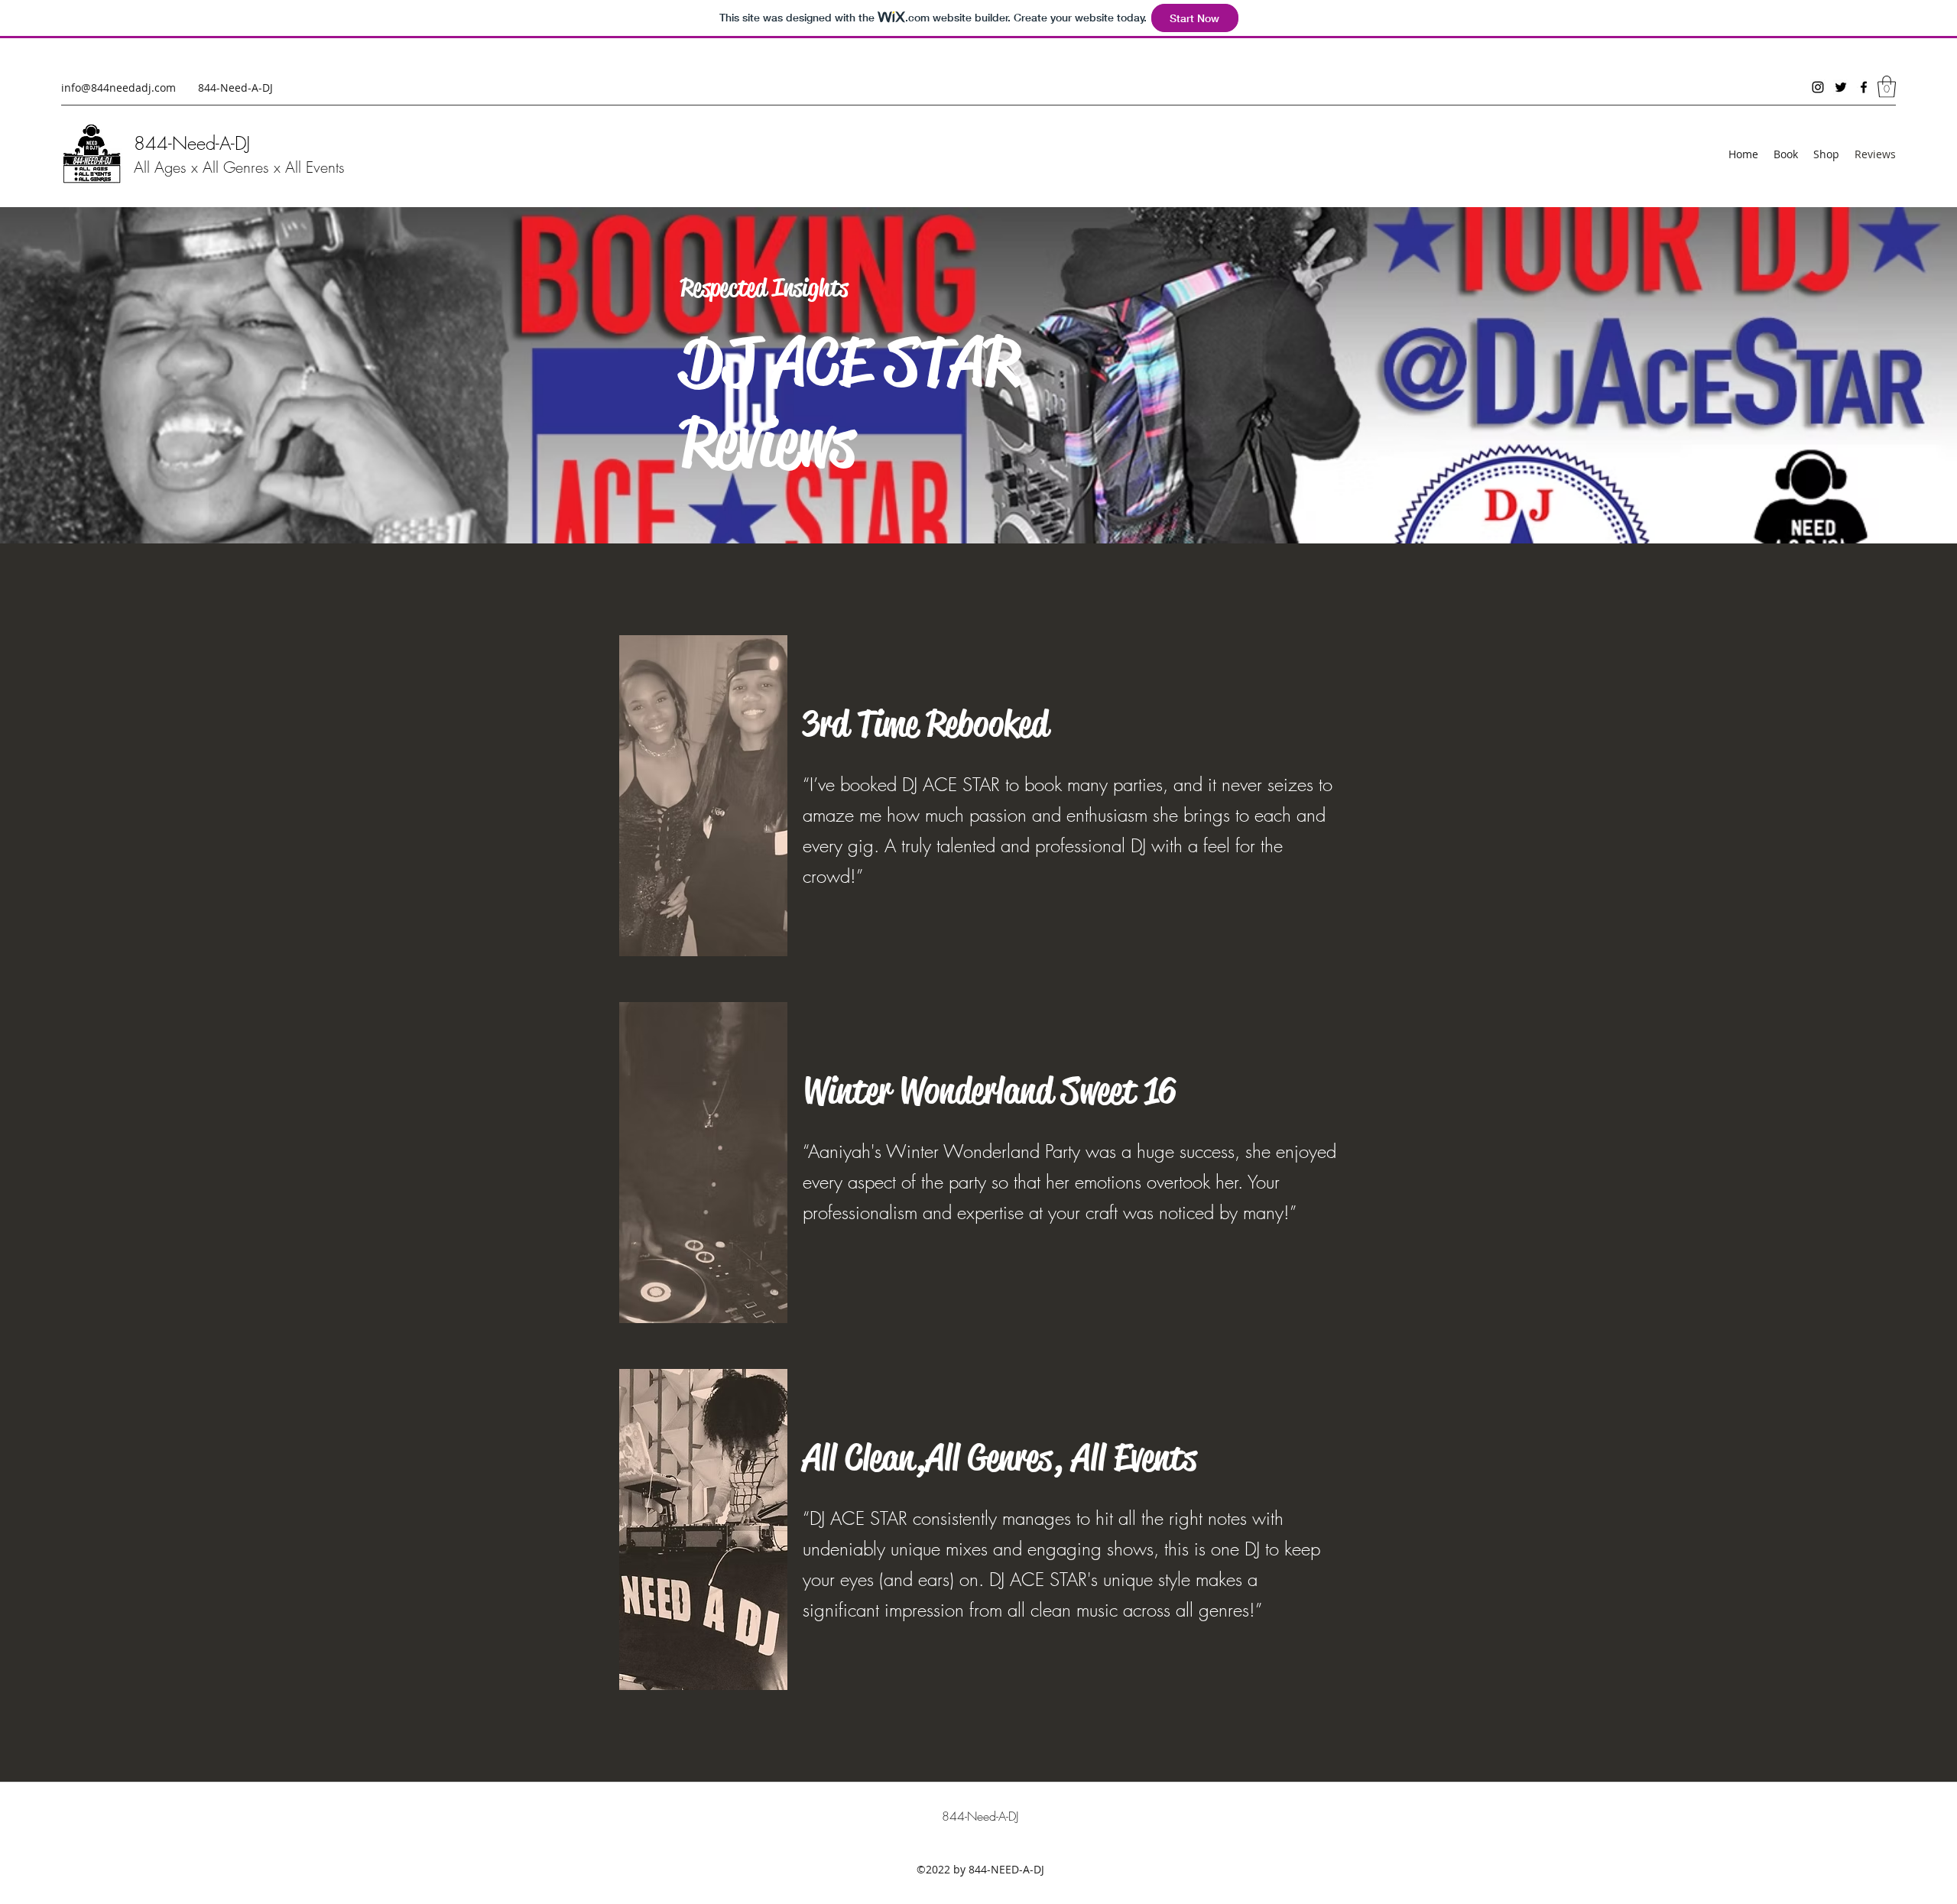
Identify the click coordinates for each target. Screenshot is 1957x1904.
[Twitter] (1841, 87)
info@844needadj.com (118, 88)
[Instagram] (1818, 87)
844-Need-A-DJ (192, 143)
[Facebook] (1864, 87)
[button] (1887, 87)
